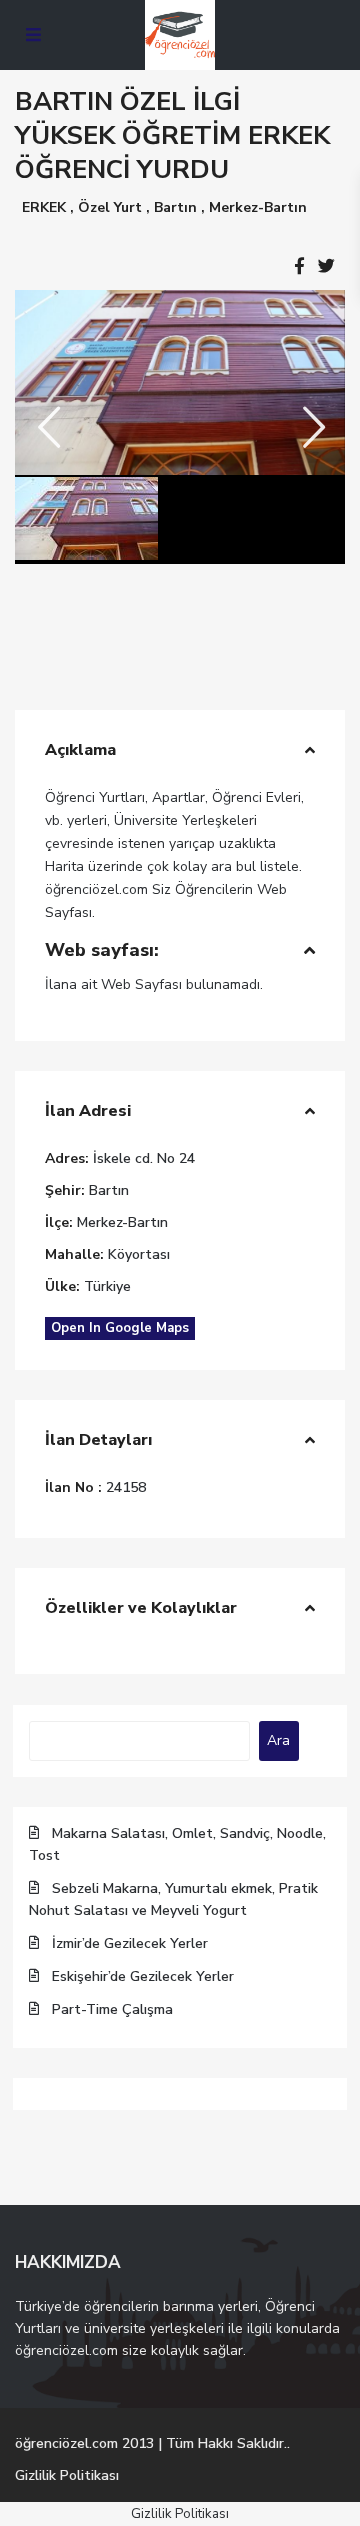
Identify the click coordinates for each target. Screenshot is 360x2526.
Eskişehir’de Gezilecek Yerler (143, 1976)
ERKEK (44, 207)
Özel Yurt (110, 207)
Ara (278, 1740)
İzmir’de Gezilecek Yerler (130, 1943)
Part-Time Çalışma (112, 2009)
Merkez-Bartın (258, 207)
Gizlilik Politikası (67, 2475)
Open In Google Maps (120, 1328)
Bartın (175, 207)
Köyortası (139, 1254)
